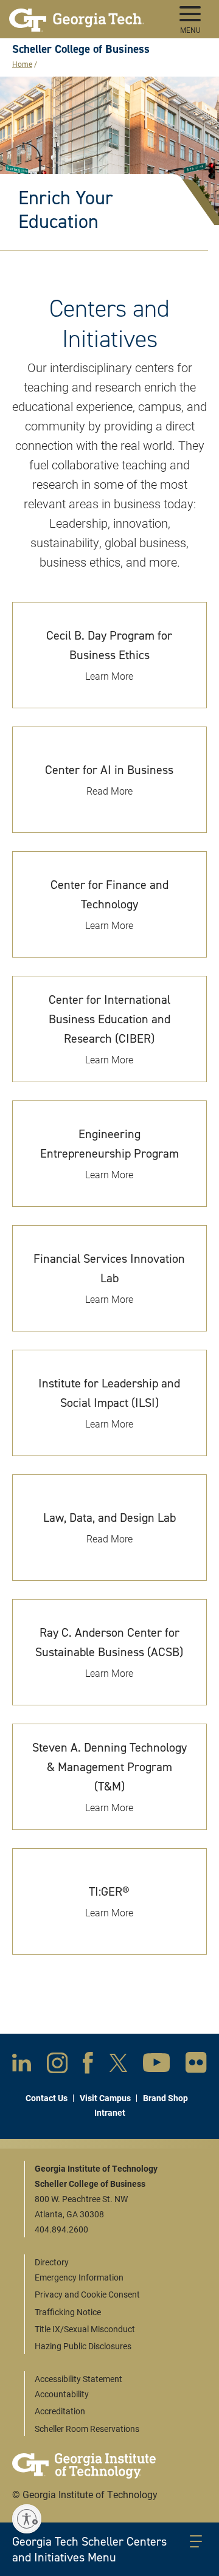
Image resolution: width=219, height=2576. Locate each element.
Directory (52, 2262)
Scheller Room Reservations (87, 2429)
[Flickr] (196, 2065)
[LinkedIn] (22, 2065)
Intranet (110, 2112)
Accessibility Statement (78, 2379)
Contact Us (47, 2098)
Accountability (62, 2394)
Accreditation (60, 2411)
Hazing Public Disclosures (83, 2346)
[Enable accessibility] (27, 2519)
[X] (118, 2065)
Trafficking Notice (68, 2312)
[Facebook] (88, 2065)
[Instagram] (57, 2065)
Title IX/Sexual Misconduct (85, 2329)
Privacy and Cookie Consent (87, 2294)
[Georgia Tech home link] (77, 15)
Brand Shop (165, 2098)
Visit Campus (105, 2098)
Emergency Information (79, 2277)
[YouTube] (156, 2065)
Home (22, 64)
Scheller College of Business (81, 49)
